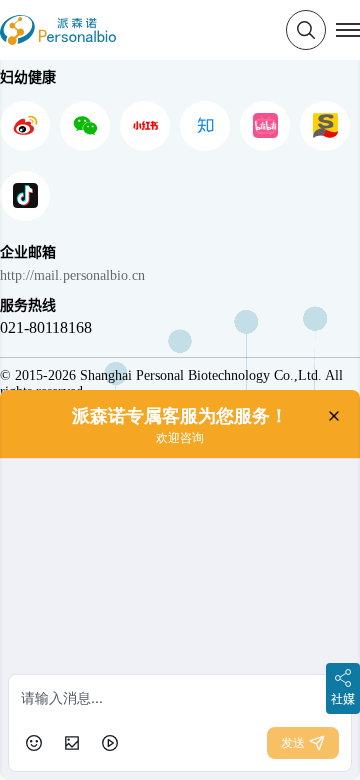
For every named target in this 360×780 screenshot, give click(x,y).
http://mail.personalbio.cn (72, 275)
